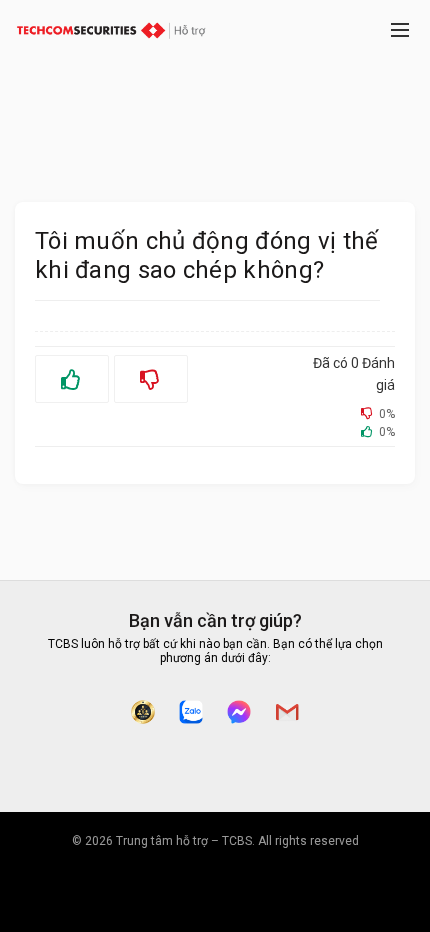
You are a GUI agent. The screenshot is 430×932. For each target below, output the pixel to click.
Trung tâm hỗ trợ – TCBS (184, 841)
